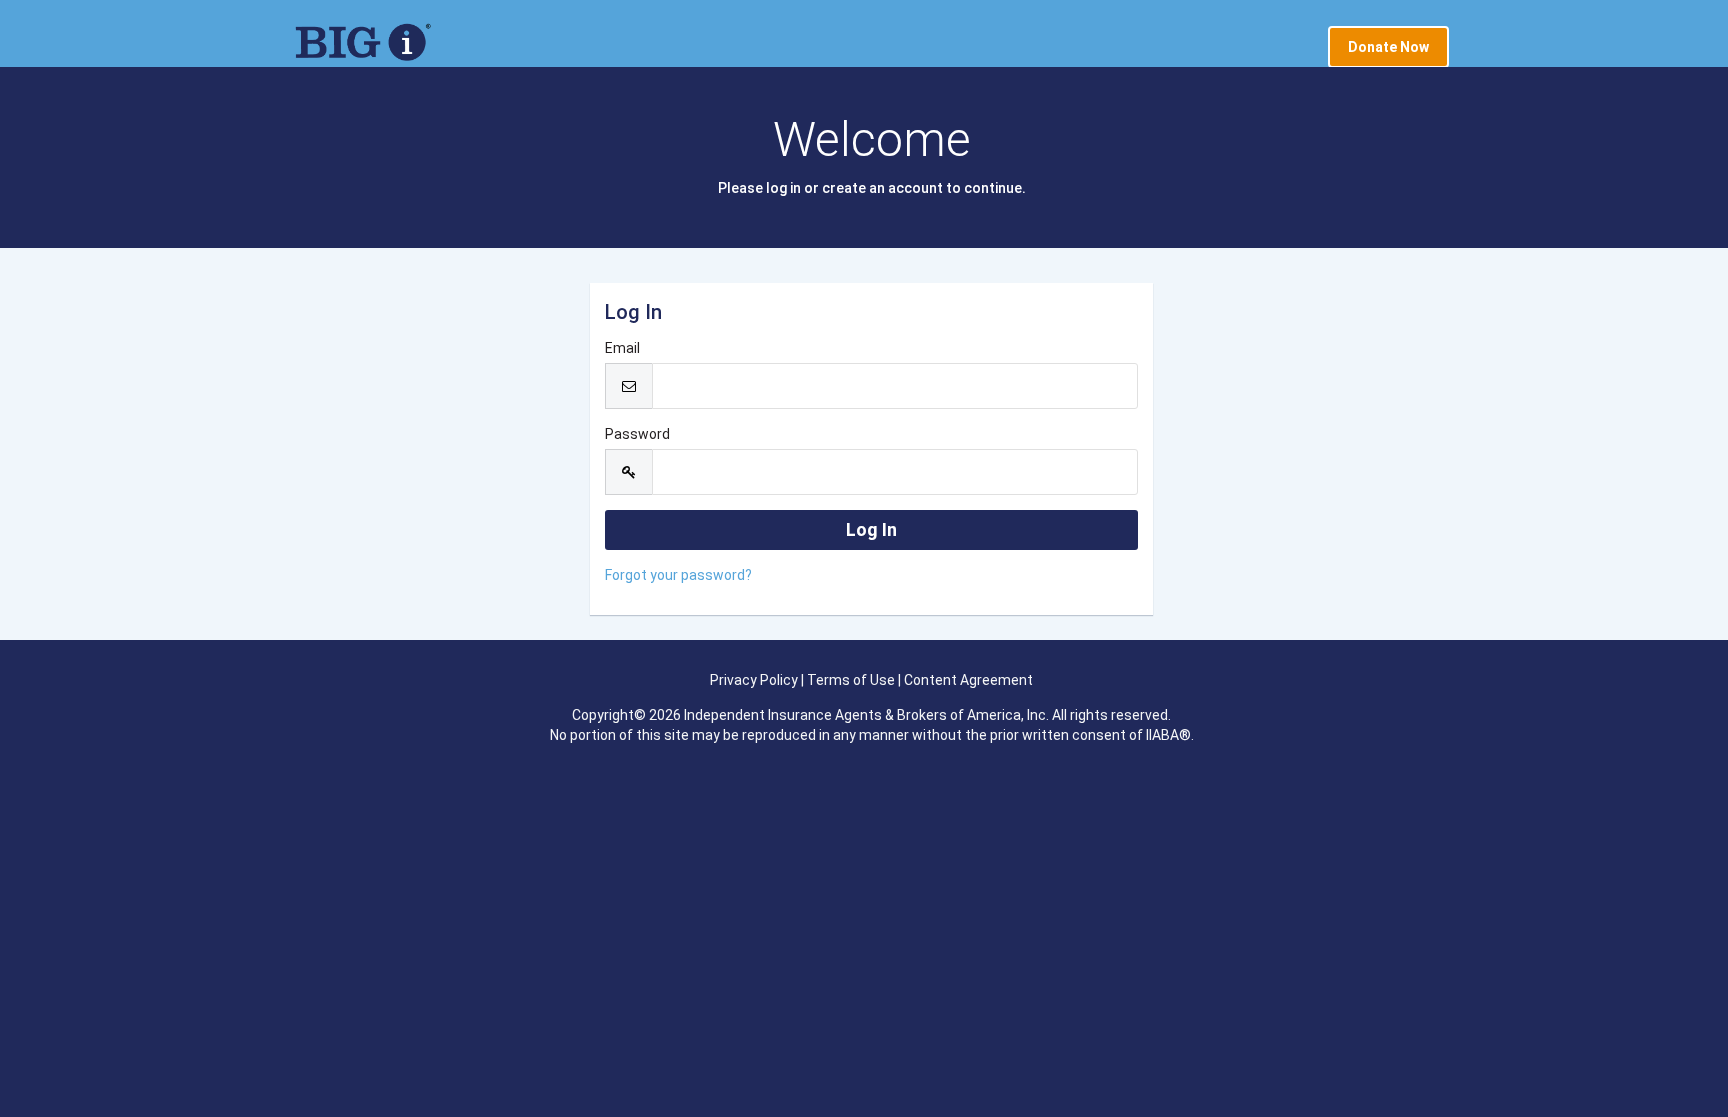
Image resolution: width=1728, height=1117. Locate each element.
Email (622, 348)
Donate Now (1388, 47)
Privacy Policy (754, 680)
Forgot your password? (678, 575)
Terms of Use (851, 680)
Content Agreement (968, 680)
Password (637, 434)
